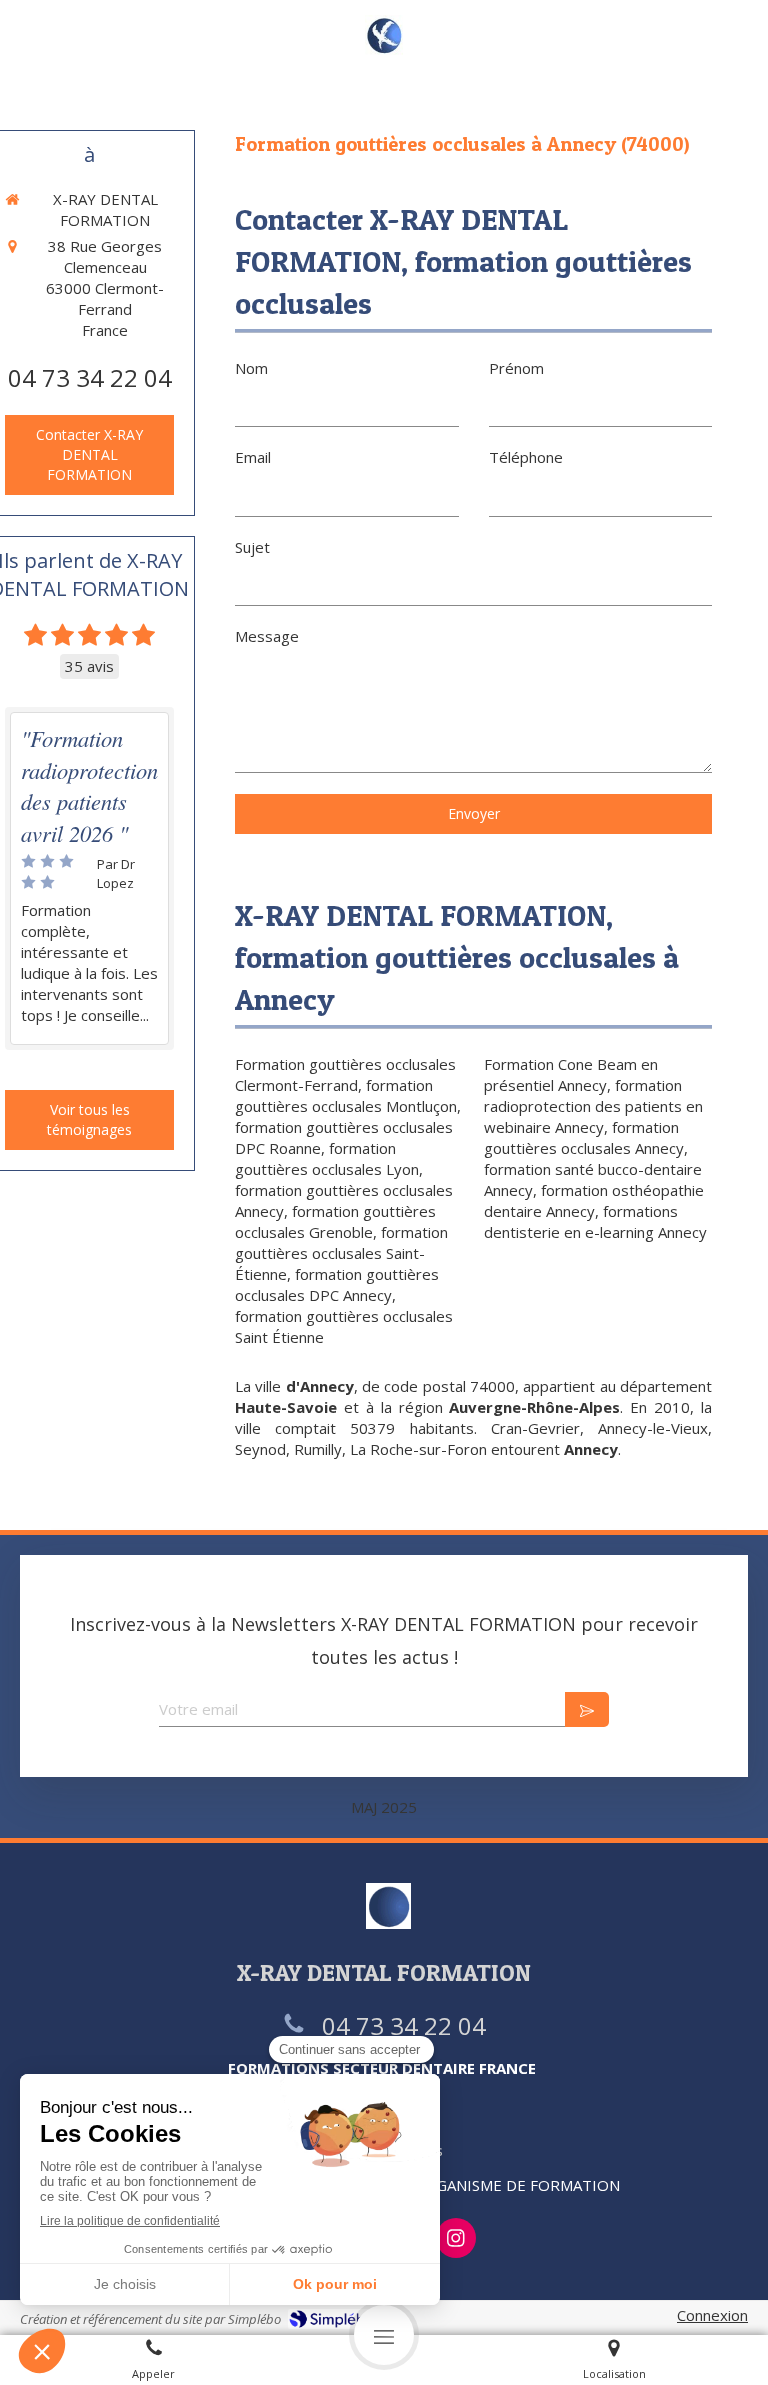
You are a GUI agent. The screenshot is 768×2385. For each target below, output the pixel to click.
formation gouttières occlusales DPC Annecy (337, 1284)
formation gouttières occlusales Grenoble (335, 1221)
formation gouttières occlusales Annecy (584, 1137)
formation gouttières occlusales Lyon (327, 1158)
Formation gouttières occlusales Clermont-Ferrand (345, 1074)
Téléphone (526, 457)
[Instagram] (456, 2238)
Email (253, 457)
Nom (251, 368)
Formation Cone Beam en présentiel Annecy (571, 1074)
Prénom (516, 368)
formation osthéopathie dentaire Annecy (594, 1200)
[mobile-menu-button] (384, 2335)
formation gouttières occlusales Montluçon (346, 1095)
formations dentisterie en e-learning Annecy (595, 1221)
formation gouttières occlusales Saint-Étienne (341, 1253)
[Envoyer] (587, 1709)
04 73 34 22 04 (90, 377)
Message (267, 636)
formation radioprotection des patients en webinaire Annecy (593, 1106)
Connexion (712, 2315)
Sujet (252, 547)
